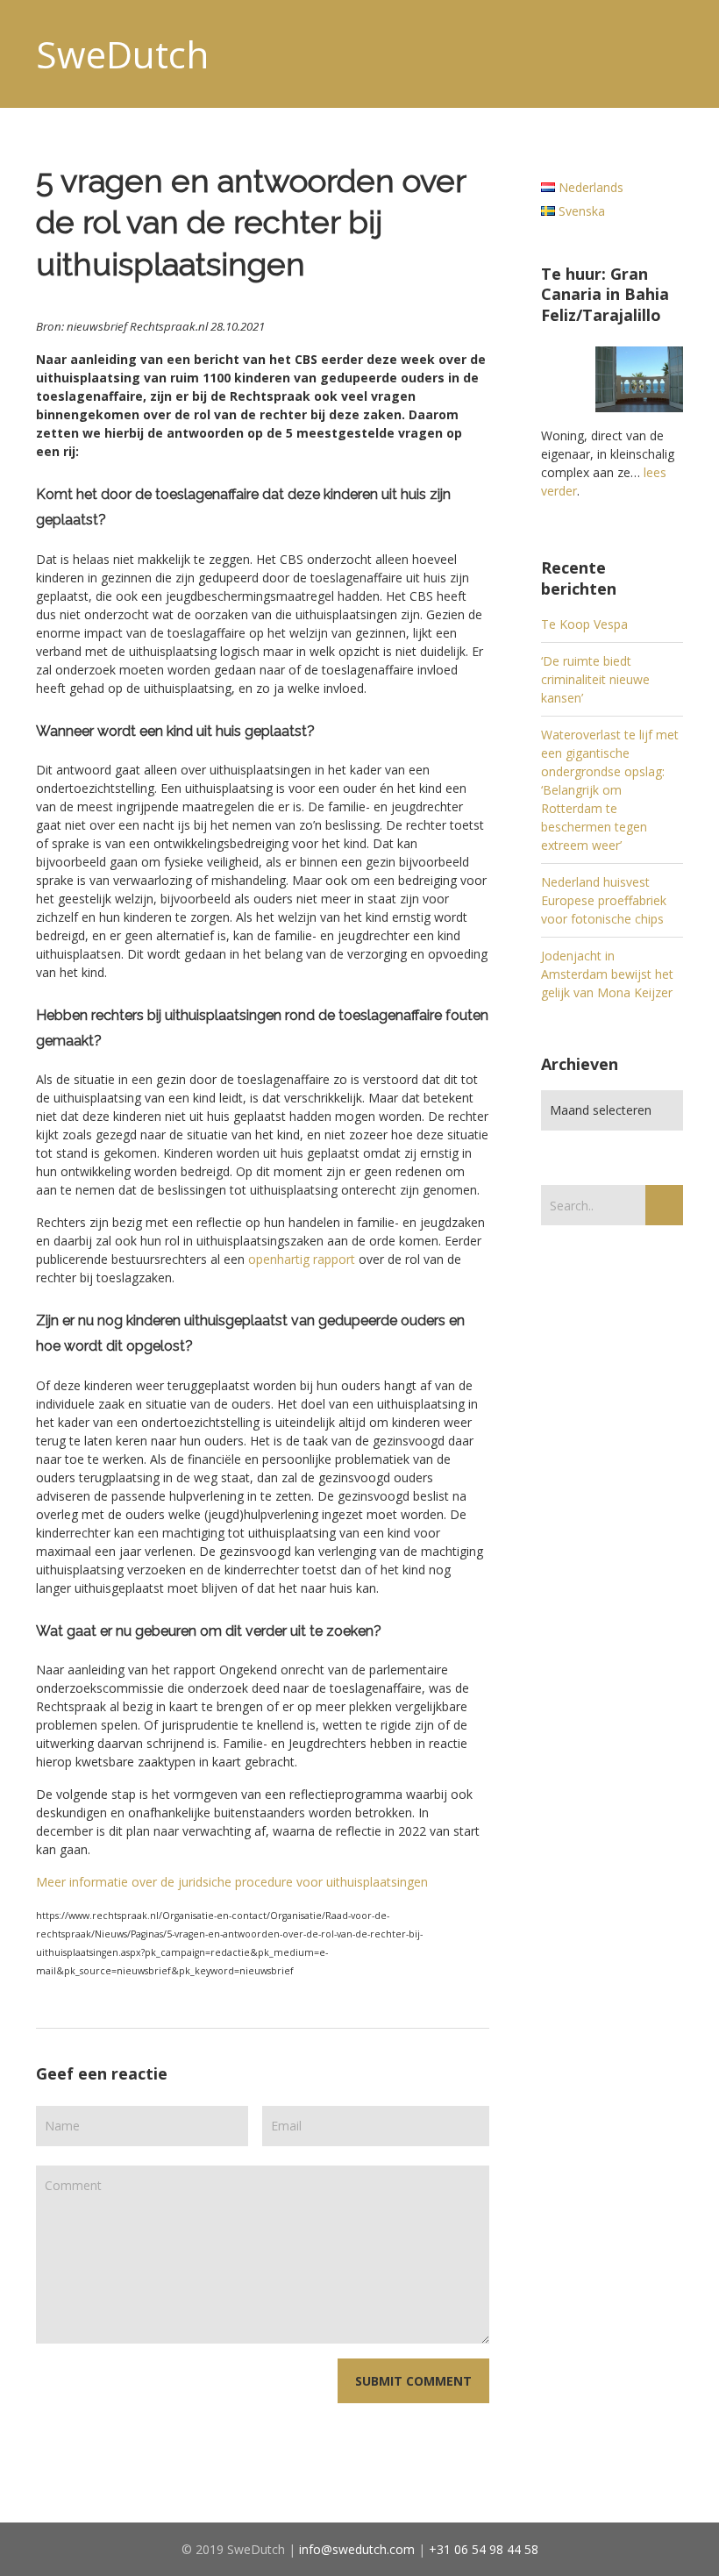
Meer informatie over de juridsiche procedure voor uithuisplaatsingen (232, 1882)
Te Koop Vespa (584, 624)
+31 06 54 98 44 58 (484, 2549)
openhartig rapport (302, 1259)
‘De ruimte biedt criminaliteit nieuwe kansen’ (595, 679)
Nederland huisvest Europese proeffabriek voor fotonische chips (604, 900)
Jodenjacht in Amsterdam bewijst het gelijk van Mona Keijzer (607, 974)
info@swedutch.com (357, 2549)
